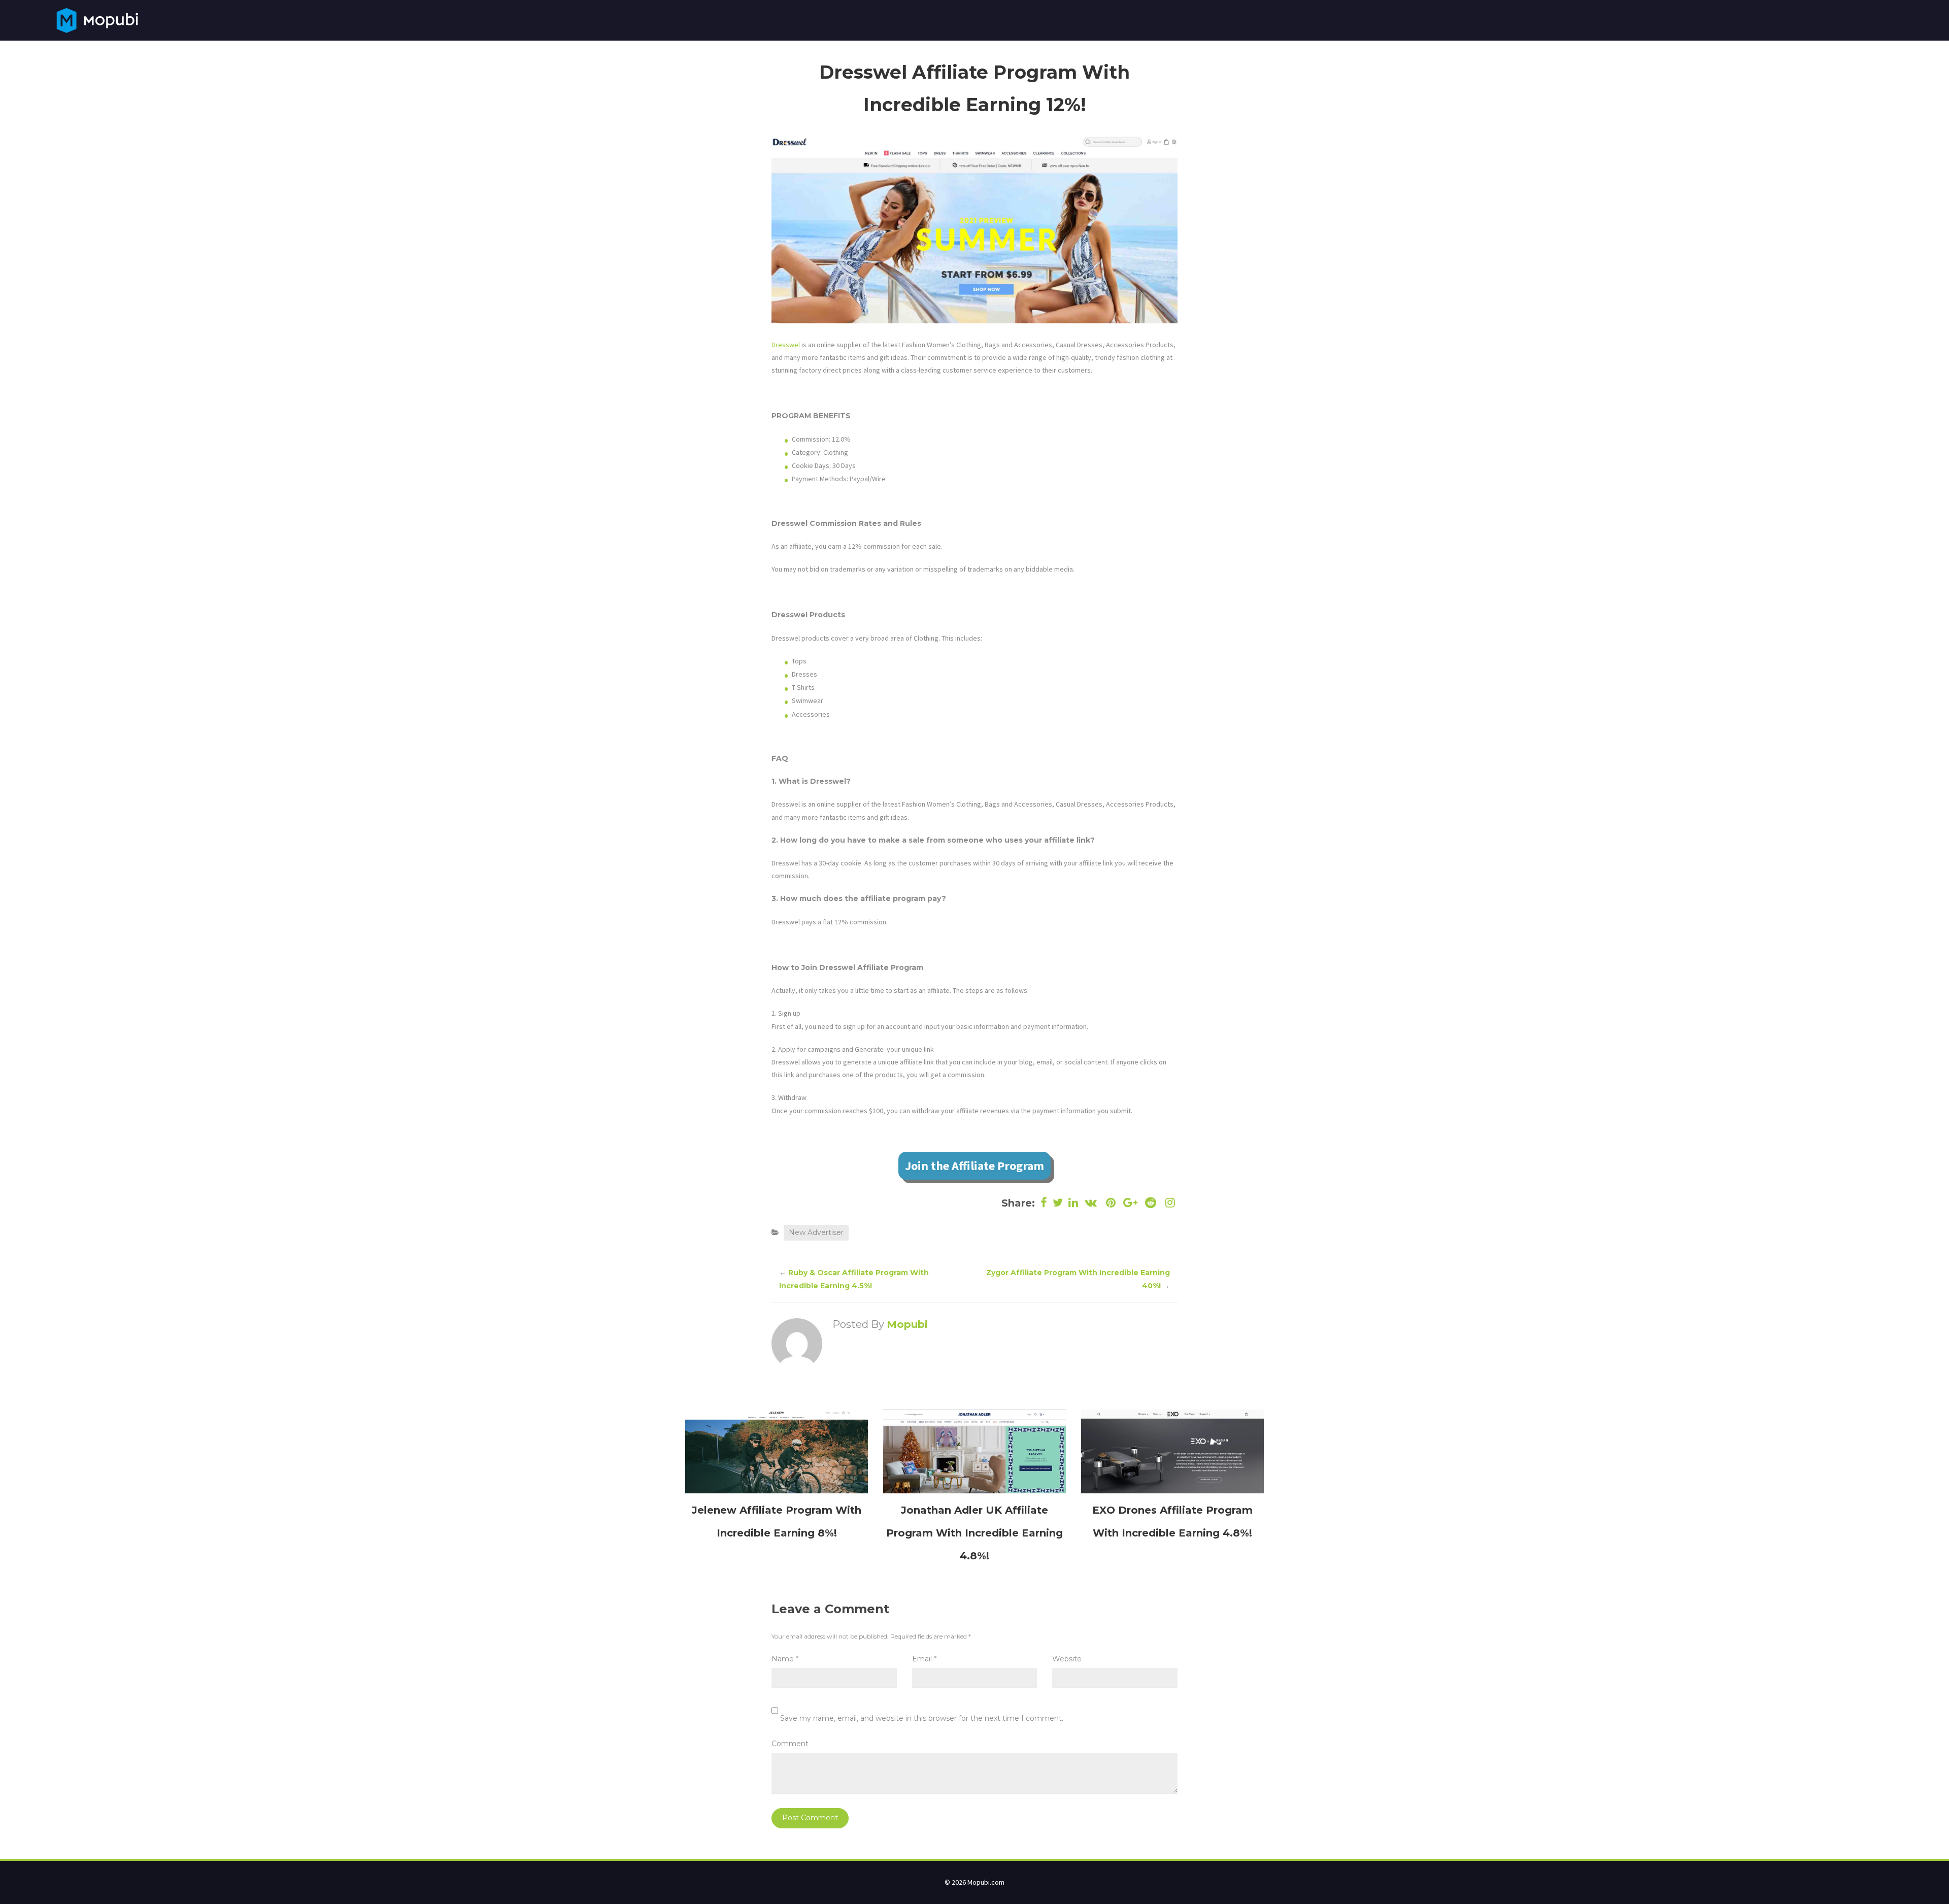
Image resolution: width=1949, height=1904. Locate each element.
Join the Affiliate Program (974, 1166)
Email (924, 1659)
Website (1067, 1659)
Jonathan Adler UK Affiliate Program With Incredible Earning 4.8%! (974, 1533)
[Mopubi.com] (97, 19)
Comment (790, 1744)
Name (785, 1659)
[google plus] (1131, 1203)
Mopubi (907, 1324)
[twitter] (1058, 1203)
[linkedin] (1073, 1203)
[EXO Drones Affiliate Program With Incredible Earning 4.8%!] (1172, 1451)
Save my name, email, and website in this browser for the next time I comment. (922, 1718)
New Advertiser (816, 1232)
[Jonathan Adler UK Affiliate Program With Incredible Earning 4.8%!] (974, 1451)
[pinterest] (1111, 1203)
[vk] (1091, 1203)
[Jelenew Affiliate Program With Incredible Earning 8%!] (777, 1451)
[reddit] (1150, 1203)
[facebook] (1044, 1203)
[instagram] (1169, 1203)
